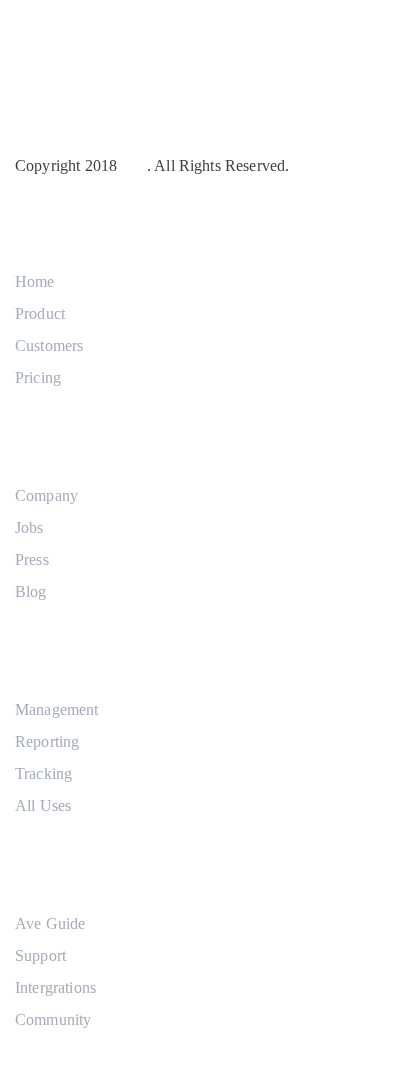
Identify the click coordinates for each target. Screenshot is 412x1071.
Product (40, 313)
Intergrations (55, 987)
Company (46, 495)
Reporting (47, 741)
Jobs (29, 527)
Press (32, 559)
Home (35, 281)
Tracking (43, 773)
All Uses (43, 805)
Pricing (38, 377)
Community (53, 1019)
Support (40, 955)
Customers (49, 345)
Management (57, 709)
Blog (31, 591)
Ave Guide (50, 923)
